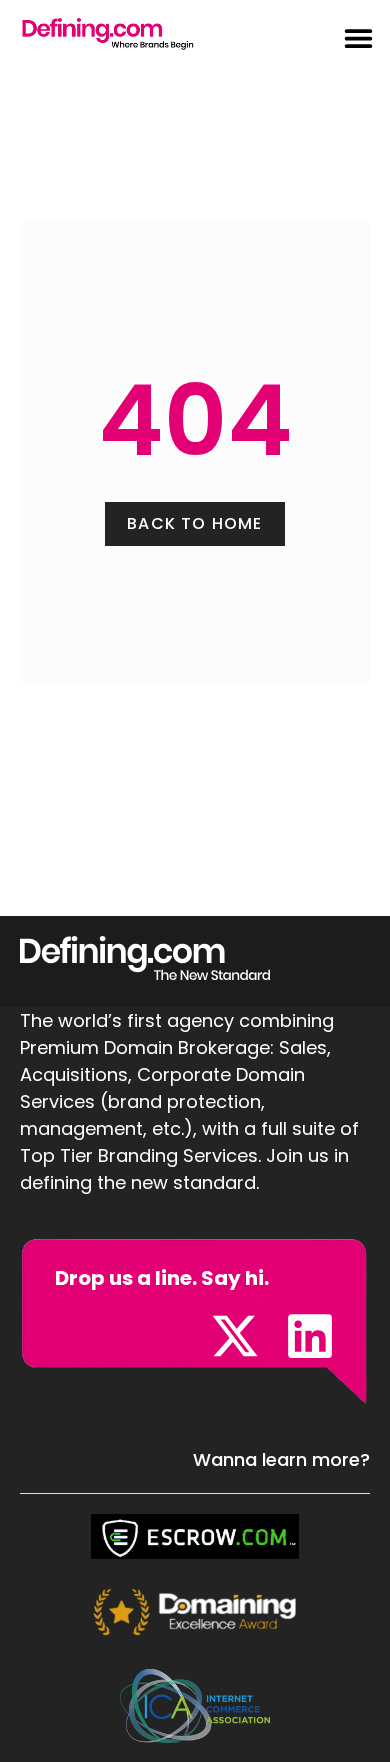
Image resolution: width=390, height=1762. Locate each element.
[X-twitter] (235, 1336)
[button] (347, 37)
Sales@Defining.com (129, 1339)
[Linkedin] (310, 1336)
